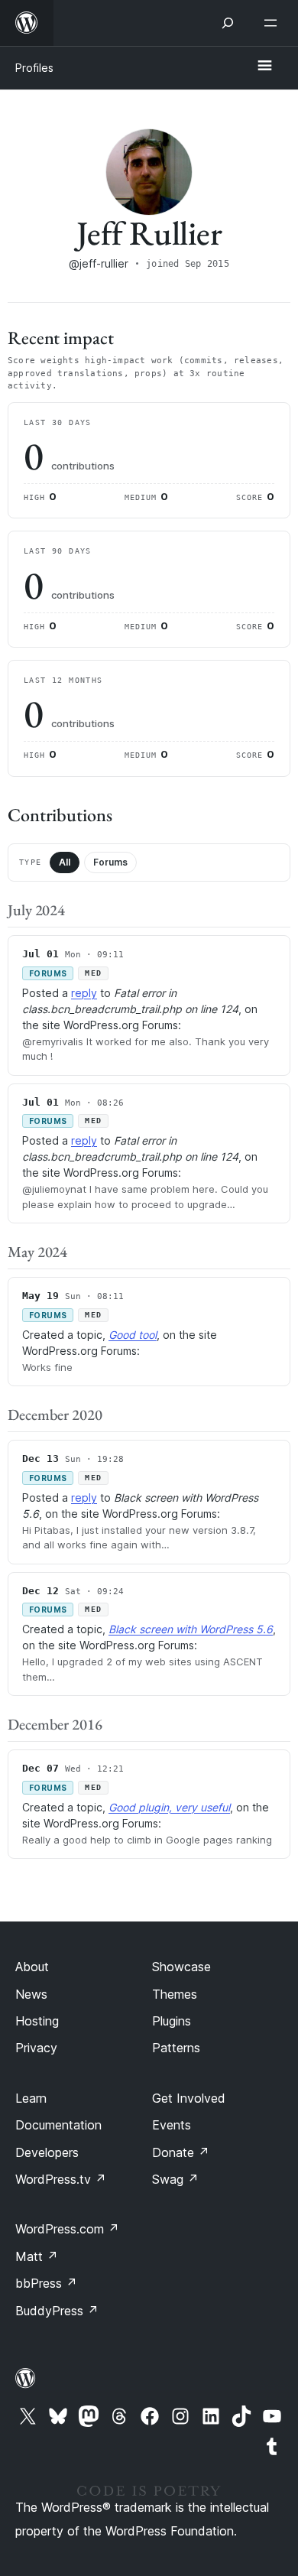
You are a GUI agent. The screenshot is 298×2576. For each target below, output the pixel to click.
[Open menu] (274, 23)
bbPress (46, 2283)
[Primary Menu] (264, 67)
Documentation (58, 2125)
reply (84, 993)
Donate (181, 2152)
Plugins (172, 2021)
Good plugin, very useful (169, 1807)
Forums (110, 862)
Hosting (37, 2021)
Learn (31, 2098)
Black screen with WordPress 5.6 (191, 1629)
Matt (37, 2256)
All (65, 862)
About (32, 1967)
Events (172, 2125)
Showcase (181, 1967)
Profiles (34, 68)
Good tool (133, 1335)
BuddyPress (57, 2311)
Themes (175, 1994)
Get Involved (189, 2098)
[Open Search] (228, 23)
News (31, 1994)
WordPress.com (67, 2229)
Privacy (36, 2048)
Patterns (176, 2048)
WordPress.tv (61, 2179)
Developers (47, 2152)
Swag (175, 2179)
